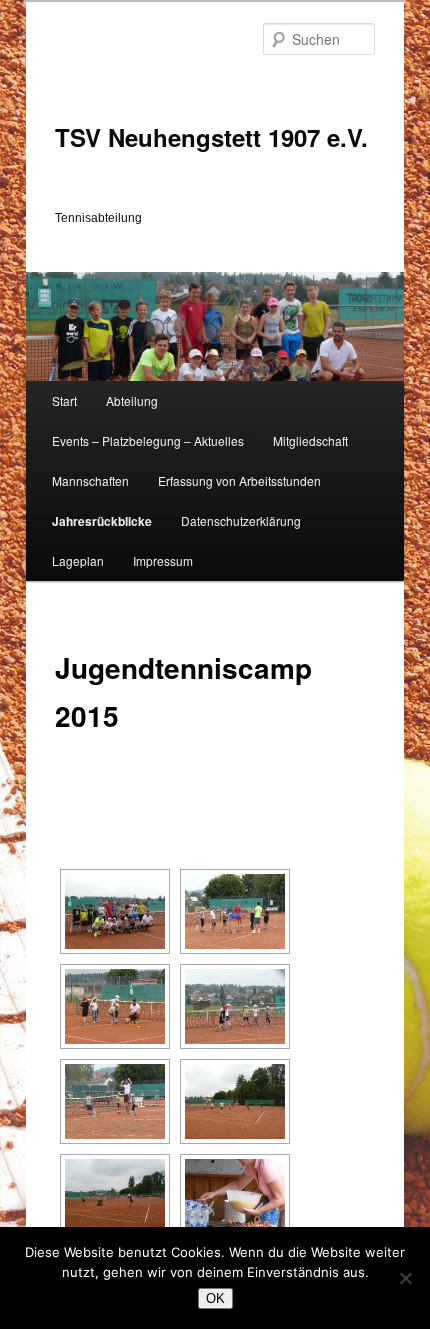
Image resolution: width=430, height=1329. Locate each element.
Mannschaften (90, 480)
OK (215, 1298)
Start (64, 400)
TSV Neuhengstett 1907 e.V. (211, 137)
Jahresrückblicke (102, 521)
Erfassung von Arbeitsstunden (239, 480)
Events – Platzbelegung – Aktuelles (148, 440)
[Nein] (405, 1278)
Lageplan (78, 560)
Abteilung (132, 400)
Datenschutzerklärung (241, 520)
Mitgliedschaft (310, 440)
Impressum (163, 560)
